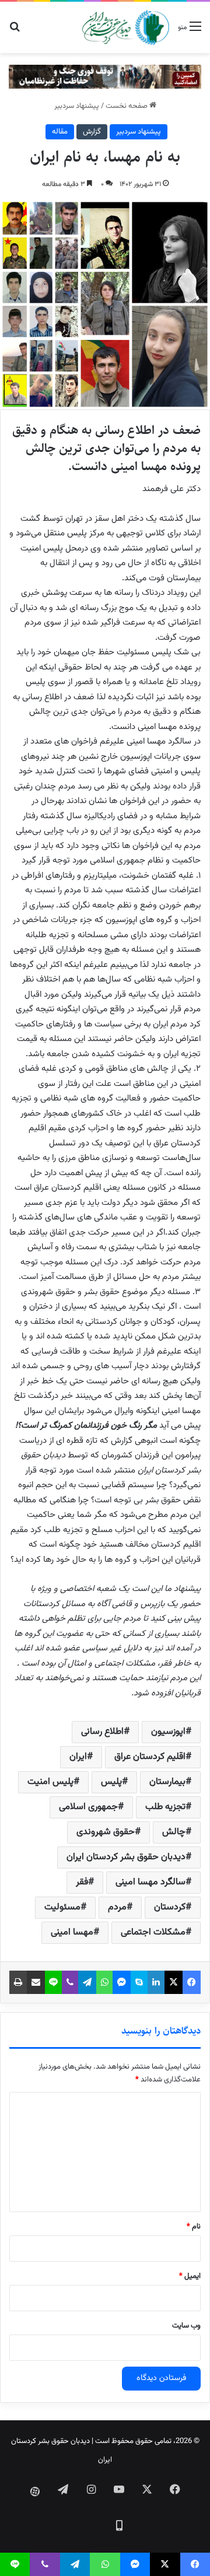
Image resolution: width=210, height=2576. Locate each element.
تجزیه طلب (165, 1807)
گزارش (92, 132)
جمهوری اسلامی (88, 1807)
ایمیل (190, 2276)
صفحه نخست (127, 106)
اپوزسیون (168, 1732)
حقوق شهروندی (106, 1832)
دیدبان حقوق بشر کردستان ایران (126, 1857)
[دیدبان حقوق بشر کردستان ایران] (126, 27)
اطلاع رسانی (102, 1732)
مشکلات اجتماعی (153, 1932)
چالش (174, 1832)
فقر (82, 1882)
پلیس (111, 1782)
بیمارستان (167, 1782)
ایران (78, 1757)
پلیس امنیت (50, 1782)
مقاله (60, 132)
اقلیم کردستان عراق (150, 1757)
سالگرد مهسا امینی (150, 1882)
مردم (117, 1907)
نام (194, 2227)
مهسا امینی (72, 1932)
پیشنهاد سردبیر (77, 106)
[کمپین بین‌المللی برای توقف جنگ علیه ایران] (105, 77)
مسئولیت (62, 1907)
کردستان (170, 1907)
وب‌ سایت (186, 2326)
